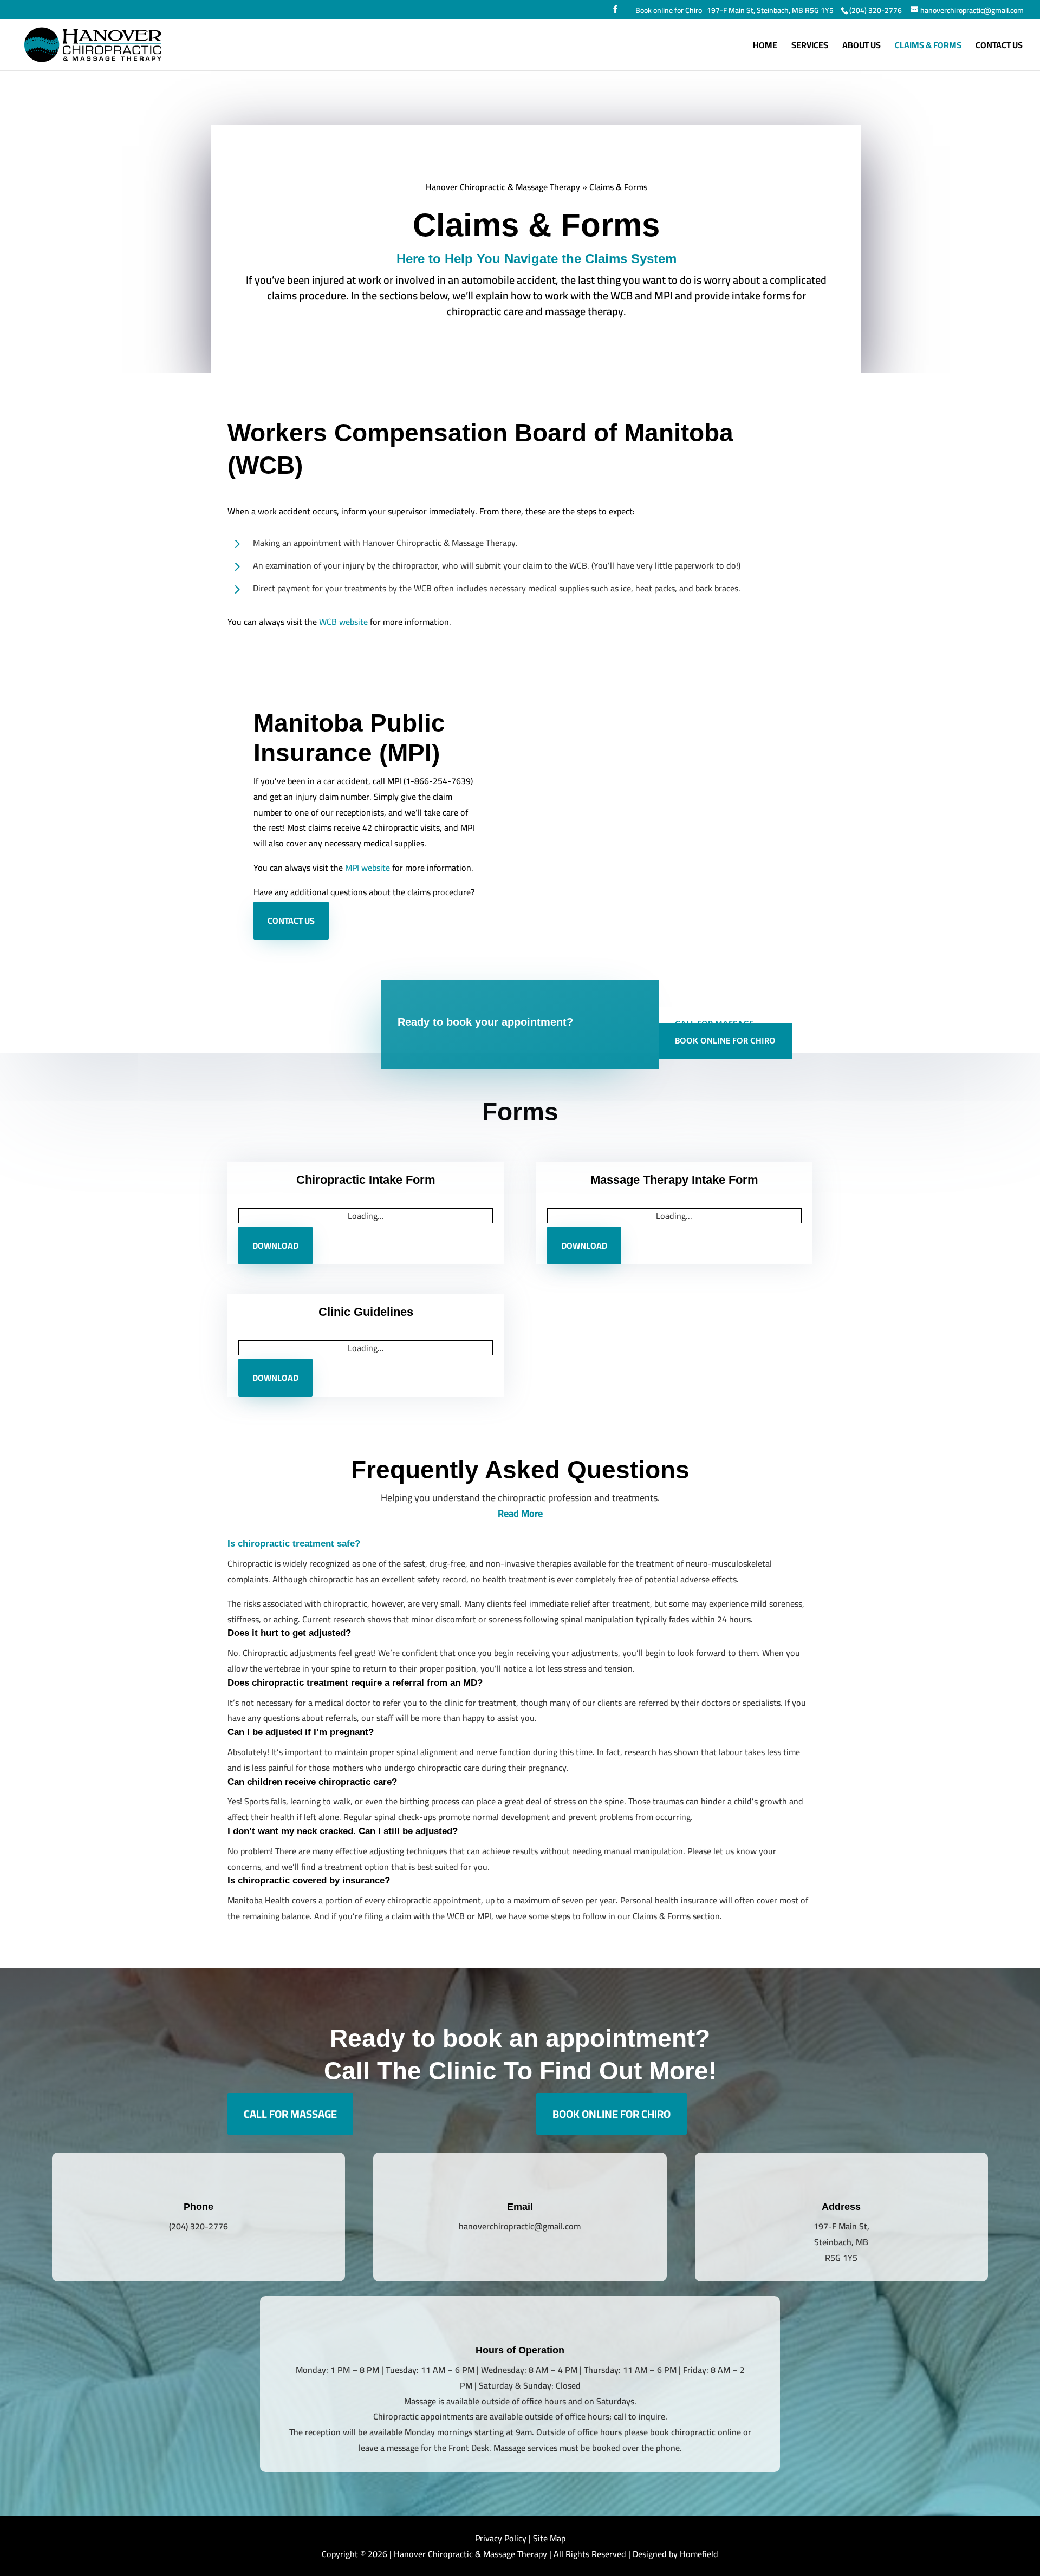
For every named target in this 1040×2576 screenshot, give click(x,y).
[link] (875, 10)
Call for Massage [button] (290, 2456)
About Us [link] (862, 47)
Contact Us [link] (999, 47)
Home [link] (765, 47)
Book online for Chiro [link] (669, 10)
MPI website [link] (368, 868)
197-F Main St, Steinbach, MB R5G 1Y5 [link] (770, 10)
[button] (615, 12)
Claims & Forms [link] (928, 47)
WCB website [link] (343, 622)
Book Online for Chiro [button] (612, 2456)
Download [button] (275, 1561)
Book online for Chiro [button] (725, 1041)
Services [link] (810, 47)
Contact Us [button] (291, 921)
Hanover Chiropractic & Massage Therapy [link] (503, 187)
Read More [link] (520, 1855)
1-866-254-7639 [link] (438, 781)
